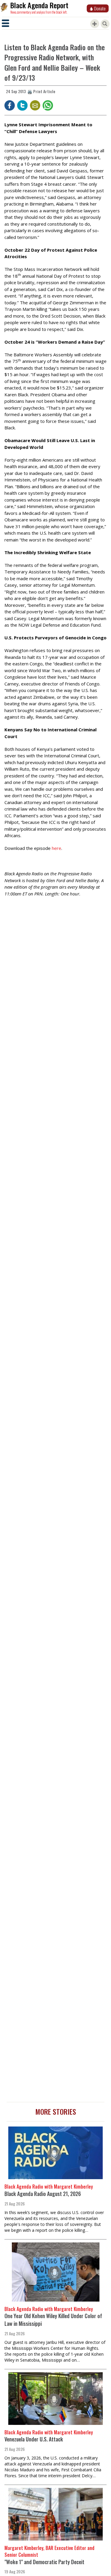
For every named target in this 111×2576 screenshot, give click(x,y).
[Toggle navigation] (5, 23)
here (57, 848)
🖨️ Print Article (41, 91)
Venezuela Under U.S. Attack (34, 2439)
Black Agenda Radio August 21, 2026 (43, 2194)
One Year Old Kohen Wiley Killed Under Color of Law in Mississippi (53, 2320)
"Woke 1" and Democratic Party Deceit (44, 2562)
